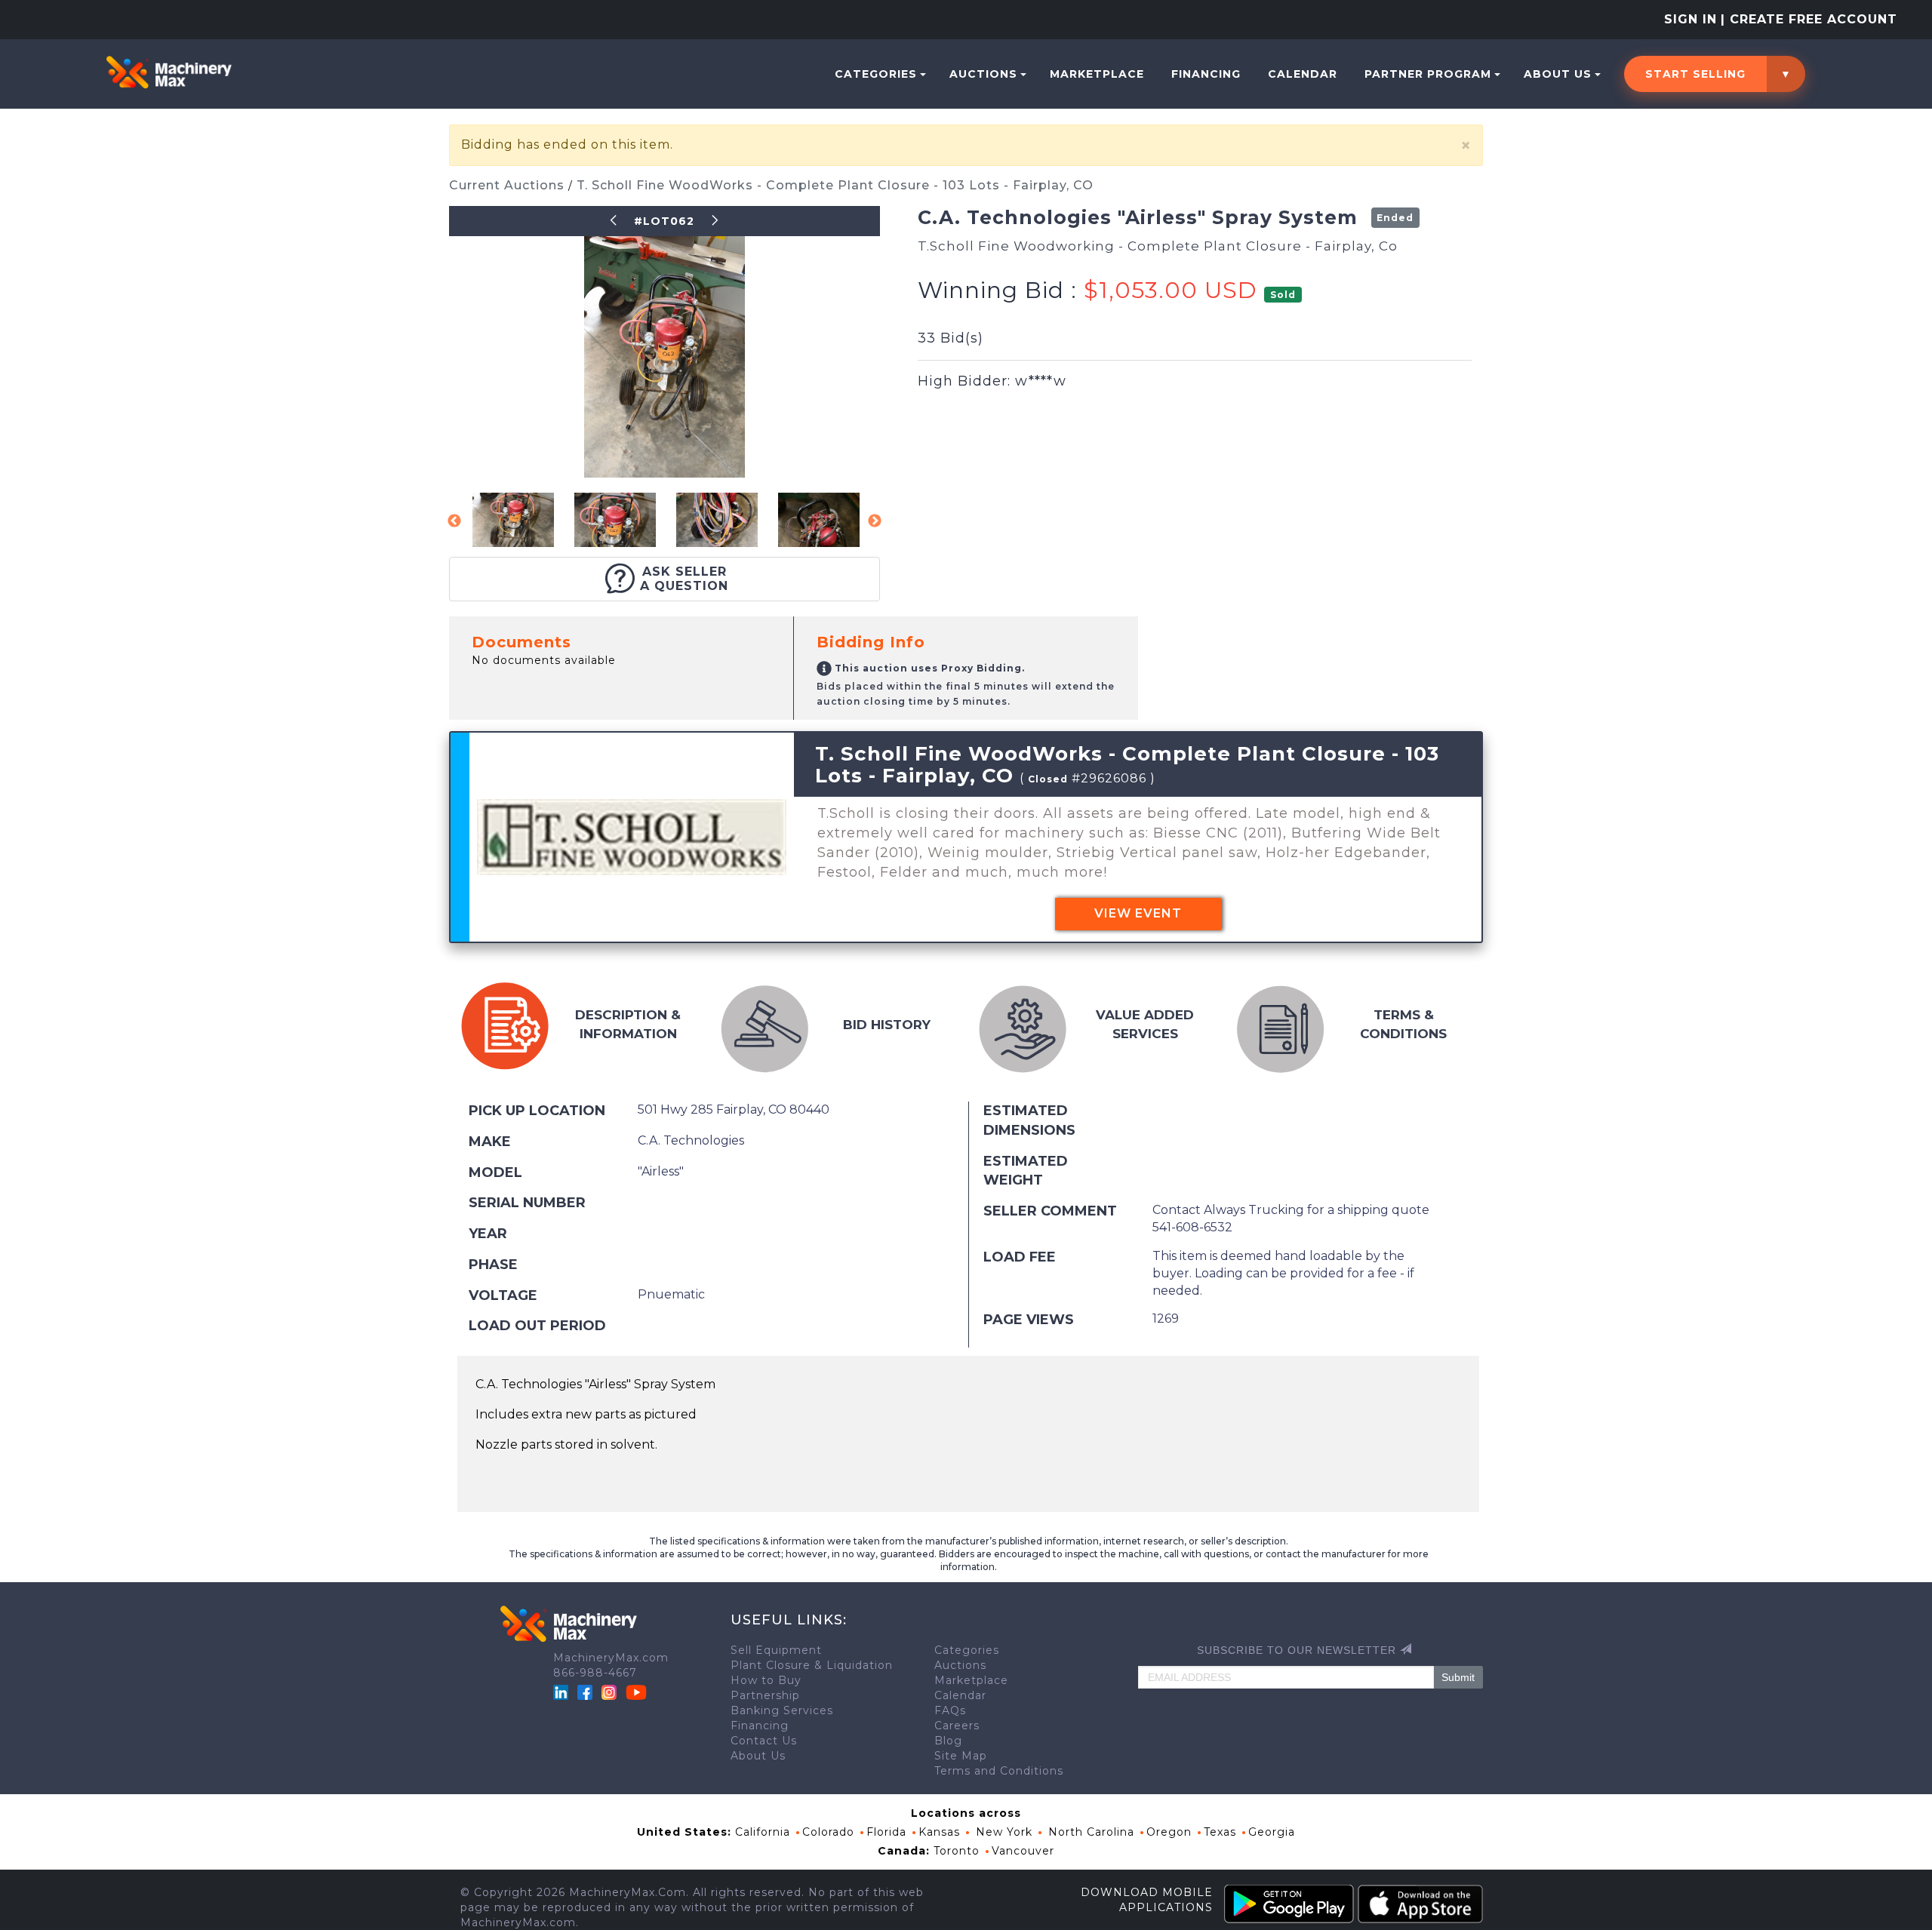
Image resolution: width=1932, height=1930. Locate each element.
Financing (1206, 74)
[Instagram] (611, 1692)
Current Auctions (509, 185)
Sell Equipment (776, 1650)
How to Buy (766, 1680)
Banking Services (782, 1710)
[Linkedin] (563, 1692)
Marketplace (1097, 74)
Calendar (1303, 74)
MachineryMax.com (611, 1658)
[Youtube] (636, 1692)
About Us (1558, 74)
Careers (957, 1726)
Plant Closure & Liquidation (812, 1665)
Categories (876, 74)
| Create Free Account (1809, 19)
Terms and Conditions (999, 1771)
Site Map (961, 1756)
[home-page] (169, 72)
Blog (948, 1741)
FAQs (950, 1710)
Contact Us (764, 1741)
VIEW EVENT (1138, 913)
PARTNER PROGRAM (1428, 74)
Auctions (983, 74)
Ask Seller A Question (684, 579)
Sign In (1690, 19)
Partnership (765, 1695)
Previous (454, 521)
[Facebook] (585, 1692)
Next (875, 521)
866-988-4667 (595, 1673)
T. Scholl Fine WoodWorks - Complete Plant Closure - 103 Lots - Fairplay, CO (835, 185)
